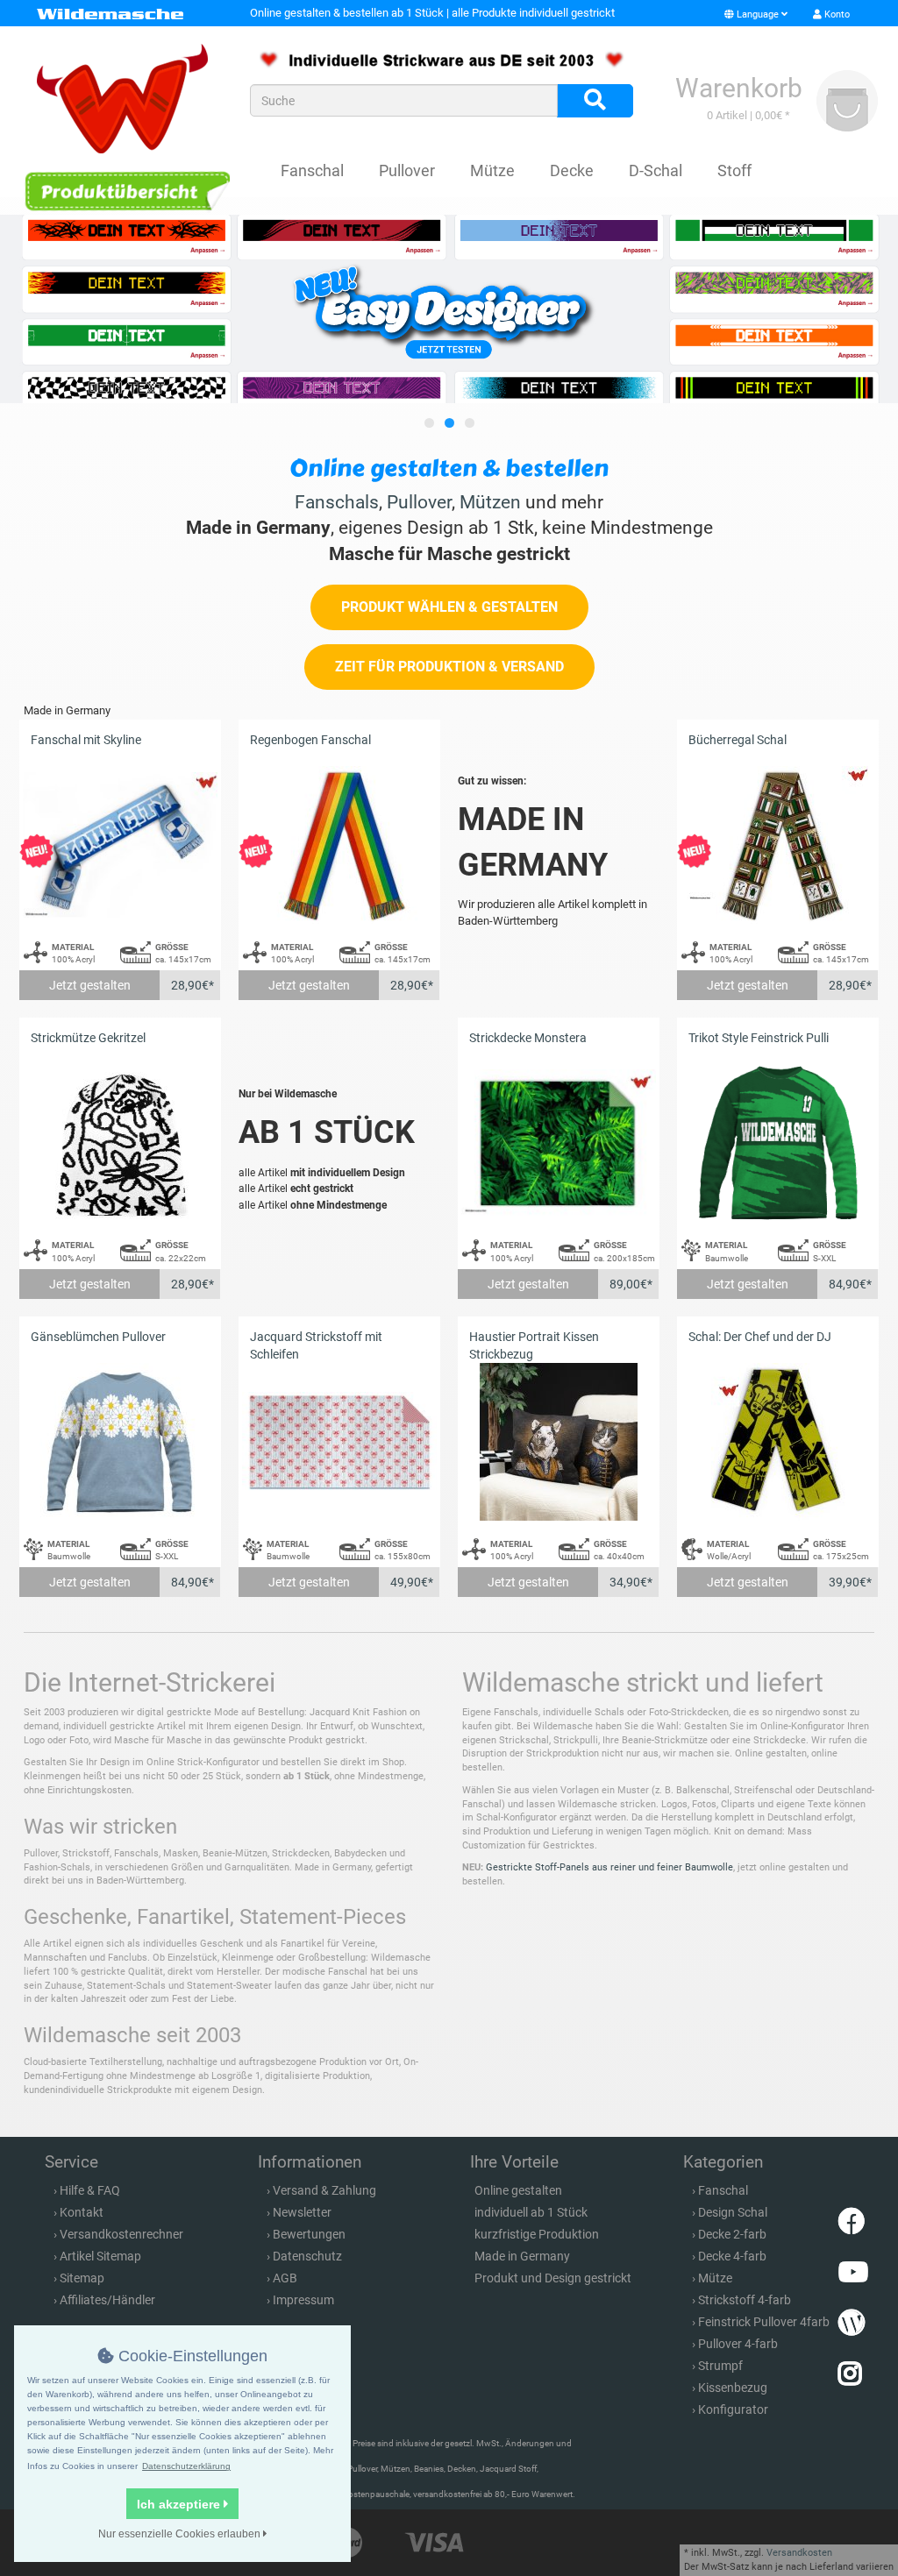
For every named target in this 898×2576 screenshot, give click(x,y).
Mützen (490, 502)
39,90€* (850, 1582)
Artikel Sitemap (100, 2256)
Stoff (734, 170)
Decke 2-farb (732, 2234)
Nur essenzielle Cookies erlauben (181, 2534)
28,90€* (192, 985)
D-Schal (656, 170)
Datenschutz (307, 2256)
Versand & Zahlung (324, 2190)
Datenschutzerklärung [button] (186, 2466)
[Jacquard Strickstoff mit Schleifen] (339, 1442)
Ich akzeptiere (180, 2504)
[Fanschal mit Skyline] (120, 845)
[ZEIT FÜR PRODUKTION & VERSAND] (449, 686)
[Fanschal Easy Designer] (449, 309)
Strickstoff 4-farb (745, 2300)
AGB (285, 2278)
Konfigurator (733, 2409)
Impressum (303, 2300)
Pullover (407, 170)
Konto (836, 14)
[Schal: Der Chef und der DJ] (778, 1442)
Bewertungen (309, 2234)
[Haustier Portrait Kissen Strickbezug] (559, 1442)
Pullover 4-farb (738, 2344)
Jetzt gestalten (90, 985)
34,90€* (631, 1582)
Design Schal (733, 2212)
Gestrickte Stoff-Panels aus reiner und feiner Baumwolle (609, 1867)
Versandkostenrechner (121, 2234)
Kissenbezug (733, 2388)
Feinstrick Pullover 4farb (764, 2322)
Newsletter (302, 2212)
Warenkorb (739, 88)
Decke (572, 170)
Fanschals (337, 502)
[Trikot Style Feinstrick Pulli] (778, 1143)
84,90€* (850, 1284)
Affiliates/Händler (107, 2300)
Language (758, 14)
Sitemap (82, 2278)
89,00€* (631, 1284)
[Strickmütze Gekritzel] (120, 1143)
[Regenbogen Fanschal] (339, 845)
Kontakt (82, 2212)
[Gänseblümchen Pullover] (120, 1442)
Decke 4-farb (732, 2256)
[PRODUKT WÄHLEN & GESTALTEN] (449, 626)
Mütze (492, 170)
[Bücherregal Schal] (778, 845)
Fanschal (312, 170)
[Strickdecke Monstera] (559, 1143)
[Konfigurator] (127, 191)
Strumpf (720, 2366)
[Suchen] (595, 101)
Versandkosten (799, 2553)
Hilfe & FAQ (90, 2190)
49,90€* (412, 1582)
